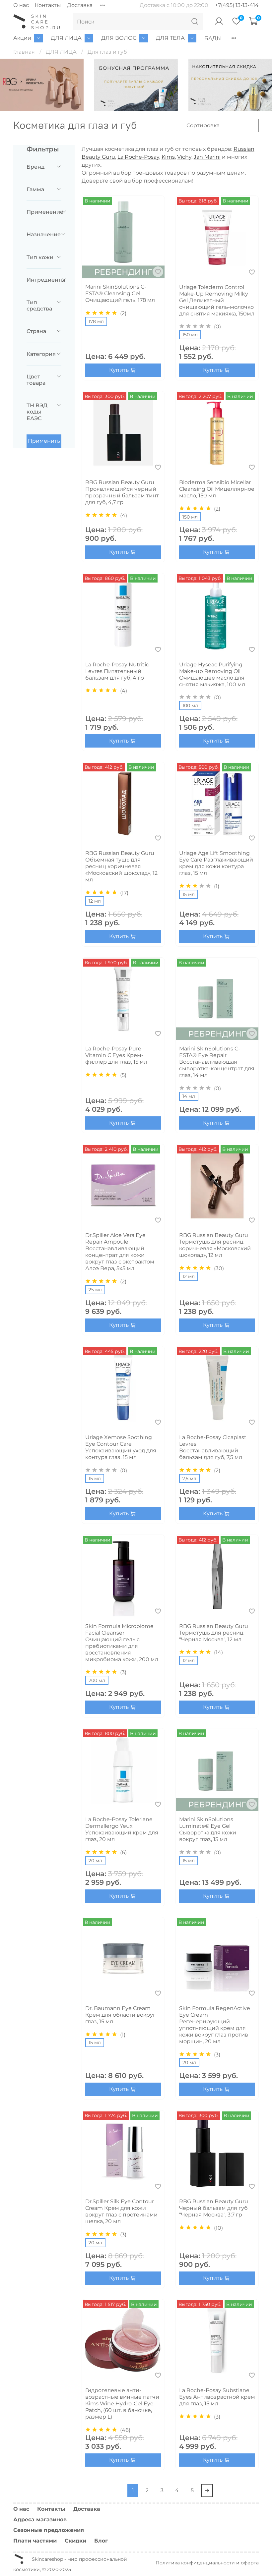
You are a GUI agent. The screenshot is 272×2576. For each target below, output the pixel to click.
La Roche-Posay (138, 157)
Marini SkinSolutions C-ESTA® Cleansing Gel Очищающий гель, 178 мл (120, 293)
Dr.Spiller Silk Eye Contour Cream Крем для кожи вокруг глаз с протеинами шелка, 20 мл (121, 2211)
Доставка (80, 5)
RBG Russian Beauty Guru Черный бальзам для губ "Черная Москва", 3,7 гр (214, 2208)
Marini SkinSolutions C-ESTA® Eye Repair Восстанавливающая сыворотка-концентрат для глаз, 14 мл (217, 1062)
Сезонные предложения (49, 2530)
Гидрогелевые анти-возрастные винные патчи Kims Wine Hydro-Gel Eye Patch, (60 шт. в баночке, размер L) (122, 2404)
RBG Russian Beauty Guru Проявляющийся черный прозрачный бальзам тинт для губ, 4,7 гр (122, 492)
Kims (168, 157)
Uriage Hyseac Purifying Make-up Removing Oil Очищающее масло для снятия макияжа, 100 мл (212, 674)
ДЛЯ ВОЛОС (119, 38)
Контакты (48, 5)
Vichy (184, 157)
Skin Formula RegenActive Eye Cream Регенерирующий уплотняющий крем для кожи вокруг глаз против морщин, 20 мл (215, 2025)
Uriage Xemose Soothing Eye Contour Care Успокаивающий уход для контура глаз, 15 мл (121, 1447)
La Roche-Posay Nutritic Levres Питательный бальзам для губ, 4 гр (117, 671)
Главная (24, 52)
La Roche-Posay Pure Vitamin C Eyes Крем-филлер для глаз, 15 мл (116, 1055)
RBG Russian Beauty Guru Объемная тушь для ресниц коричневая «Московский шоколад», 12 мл (121, 866)
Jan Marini (207, 157)
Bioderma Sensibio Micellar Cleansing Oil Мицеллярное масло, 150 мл (217, 489)
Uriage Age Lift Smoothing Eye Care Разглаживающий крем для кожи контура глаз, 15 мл (216, 863)
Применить (44, 441)
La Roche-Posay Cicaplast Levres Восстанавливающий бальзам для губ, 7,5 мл (213, 1447)
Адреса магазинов (40, 2520)
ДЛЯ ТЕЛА (170, 38)
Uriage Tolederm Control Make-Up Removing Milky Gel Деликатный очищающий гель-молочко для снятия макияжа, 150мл (217, 300)
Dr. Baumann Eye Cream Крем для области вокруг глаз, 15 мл (120, 2015)
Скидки (75, 2541)
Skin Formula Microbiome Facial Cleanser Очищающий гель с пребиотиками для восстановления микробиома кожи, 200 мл (122, 1643)
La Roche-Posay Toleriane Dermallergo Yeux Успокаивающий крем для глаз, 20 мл (122, 1829)
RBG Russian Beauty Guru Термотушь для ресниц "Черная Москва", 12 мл (214, 1633)
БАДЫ (213, 38)
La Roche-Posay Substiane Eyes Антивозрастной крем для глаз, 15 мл (217, 2397)
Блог (101, 2541)
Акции (22, 38)
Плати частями (35, 2541)
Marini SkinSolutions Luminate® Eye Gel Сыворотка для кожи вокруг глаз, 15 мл (208, 1829)
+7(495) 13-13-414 (237, 5)
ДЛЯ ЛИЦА (66, 38)
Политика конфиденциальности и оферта (207, 2563)
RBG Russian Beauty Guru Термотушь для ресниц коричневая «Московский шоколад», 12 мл (215, 1245)
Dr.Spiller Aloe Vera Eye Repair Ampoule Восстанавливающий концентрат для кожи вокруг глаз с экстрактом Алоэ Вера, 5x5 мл (120, 1252)
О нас (21, 5)
